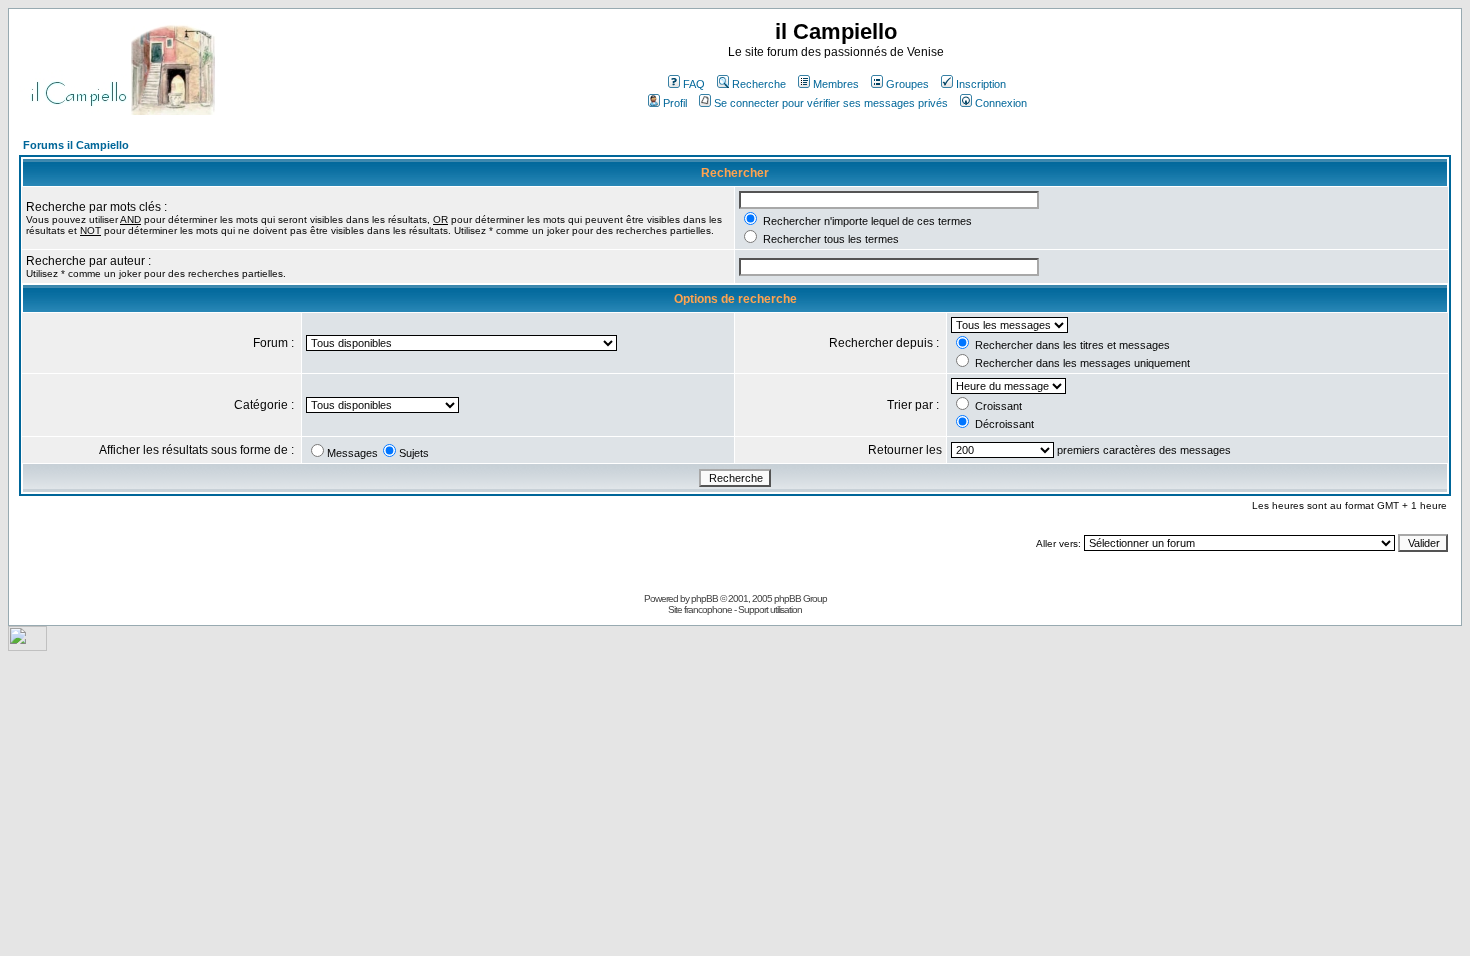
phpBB (704, 598)
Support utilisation (770, 609)
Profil (675, 103)
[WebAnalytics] (27, 645)
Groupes (907, 84)
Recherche (759, 84)
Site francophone (700, 609)
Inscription (981, 84)
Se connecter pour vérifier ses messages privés (831, 103)
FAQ (694, 84)
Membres (836, 84)
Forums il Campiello (76, 145)
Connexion (1001, 103)
